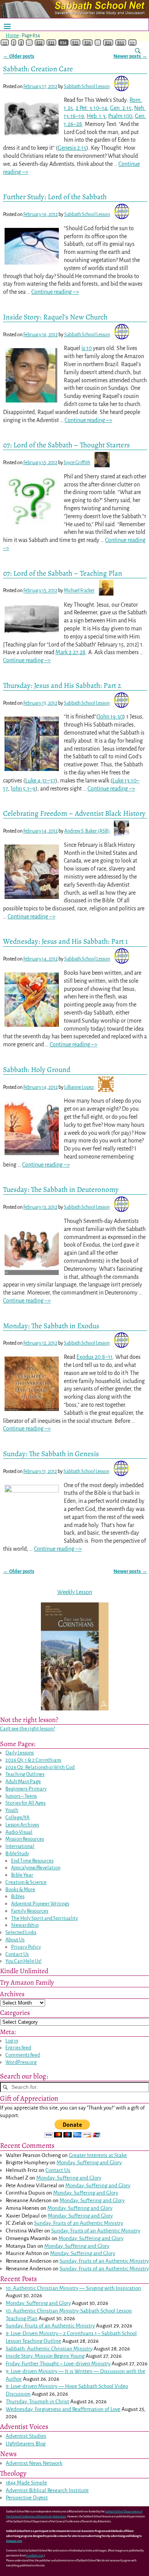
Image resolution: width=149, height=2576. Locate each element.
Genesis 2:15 (72, 148)
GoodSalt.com (35, 2556)
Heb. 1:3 (96, 116)
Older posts (19, 56)
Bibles (18, 1896)
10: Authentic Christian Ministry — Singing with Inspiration (73, 2288)
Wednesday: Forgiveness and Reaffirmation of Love (63, 2409)
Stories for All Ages (25, 1803)
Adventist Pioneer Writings (40, 1904)
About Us (15, 1940)
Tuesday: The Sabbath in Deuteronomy (61, 1189)
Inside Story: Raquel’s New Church (55, 317)
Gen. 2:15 (121, 108)
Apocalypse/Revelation (36, 1868)
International (20, 1846)
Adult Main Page (23, 1781)
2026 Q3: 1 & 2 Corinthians (33, 1760)
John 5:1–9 (23, 789)
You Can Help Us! (23, 1961)
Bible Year (22, 1875)
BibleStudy (17, 1853)
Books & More (20, 1889)
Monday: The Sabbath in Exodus (51, 1326)
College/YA (17, 1817)
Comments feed (23, 2055)
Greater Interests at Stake (98, 2155)
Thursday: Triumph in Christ (37, 2402)
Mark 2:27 (67, 652)
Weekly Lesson (75, 1592)
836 (88, 43)
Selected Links (21, 1932)
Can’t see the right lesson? (28, 1729)
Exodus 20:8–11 (95, 1357)
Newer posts (130, 56)
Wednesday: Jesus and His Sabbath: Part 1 (66, 941)
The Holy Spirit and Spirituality (45, 1918)
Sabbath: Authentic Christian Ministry (49, 2349)
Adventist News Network (34, 2463)
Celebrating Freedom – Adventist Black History (74, 813)
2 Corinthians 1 (80, 2333)
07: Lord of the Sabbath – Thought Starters (66, 445)
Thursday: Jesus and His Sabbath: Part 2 (62, 685)
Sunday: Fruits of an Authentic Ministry (79, 2223)
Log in (12, 2041)
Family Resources (30, 1911)
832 (39, 43)
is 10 (87, 348)
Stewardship (25, 1925)
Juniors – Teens (21, 1796)
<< (5, 43)
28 (83, 652)
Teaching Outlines (25, 1774)
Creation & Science (26, 1882)
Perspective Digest (27, 2498)
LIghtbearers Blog (26, 2444)
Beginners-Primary (26, 1789)
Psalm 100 (120, 116)
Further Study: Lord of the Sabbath (55, 197)
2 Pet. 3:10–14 (92, 108)
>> (132, 43)
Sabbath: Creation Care (38, 69)
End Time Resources (32, 1861)
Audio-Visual (19, 1832)
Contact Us (17, 1954)
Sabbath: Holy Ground (37, 1070)
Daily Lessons (19, 1753)
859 (108, 43)
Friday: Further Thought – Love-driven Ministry (58, 2364)
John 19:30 (111, 717)
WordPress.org (21, 2062)
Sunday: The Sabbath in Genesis (51, 1454)
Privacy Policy (26, 1947)
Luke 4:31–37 (40, 781)
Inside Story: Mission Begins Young (45, 2356)
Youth (12, 1810)
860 (121, 43)
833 (51, 43)
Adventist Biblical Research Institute (47, 2490)
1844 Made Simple (26, 2483)
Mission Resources (25, 1839)
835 (75, 43)
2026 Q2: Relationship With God (40, 1767)
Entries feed (18, 2048)
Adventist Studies (26, 2436)
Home (12, 36)
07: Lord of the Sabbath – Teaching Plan (63, 573)
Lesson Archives (22, 1825)
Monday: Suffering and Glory (89, 2163)
